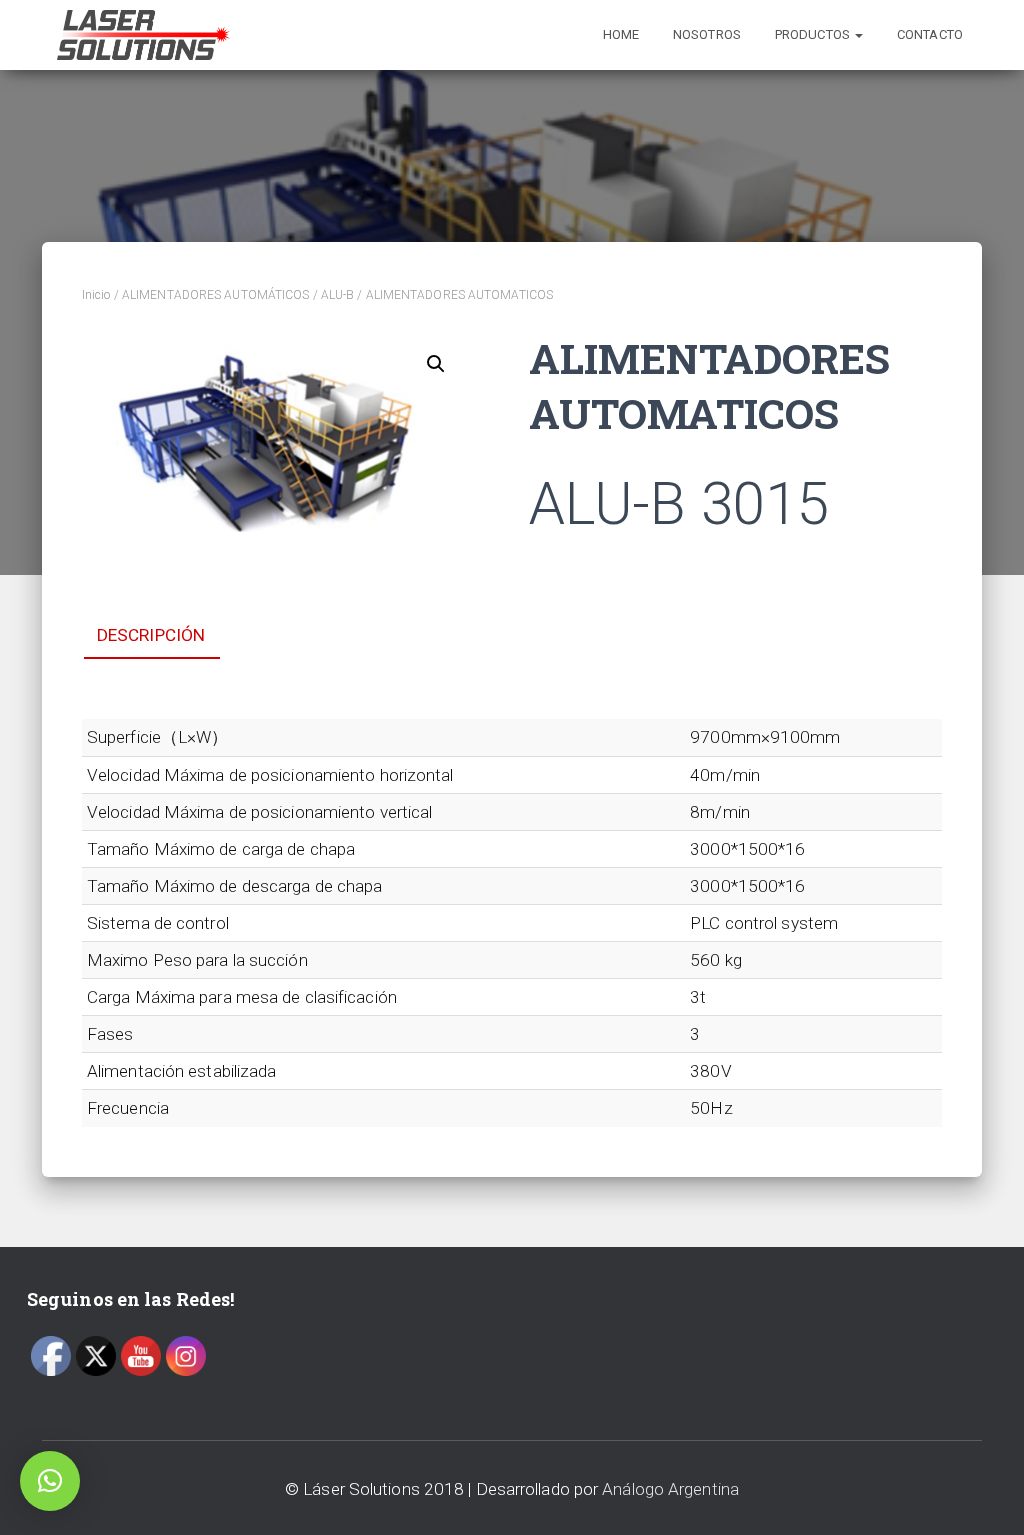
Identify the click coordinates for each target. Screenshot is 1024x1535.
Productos (814, 34)
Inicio (96, 295)
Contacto (930, 34)
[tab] (166, 636)
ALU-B (338, 295)
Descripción (151, 635)
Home (621, 34)
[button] (50, 1481)
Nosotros (707, 34)
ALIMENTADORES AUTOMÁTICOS (216, 295)
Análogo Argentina (670, 1489)
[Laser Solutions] (143, 35)
